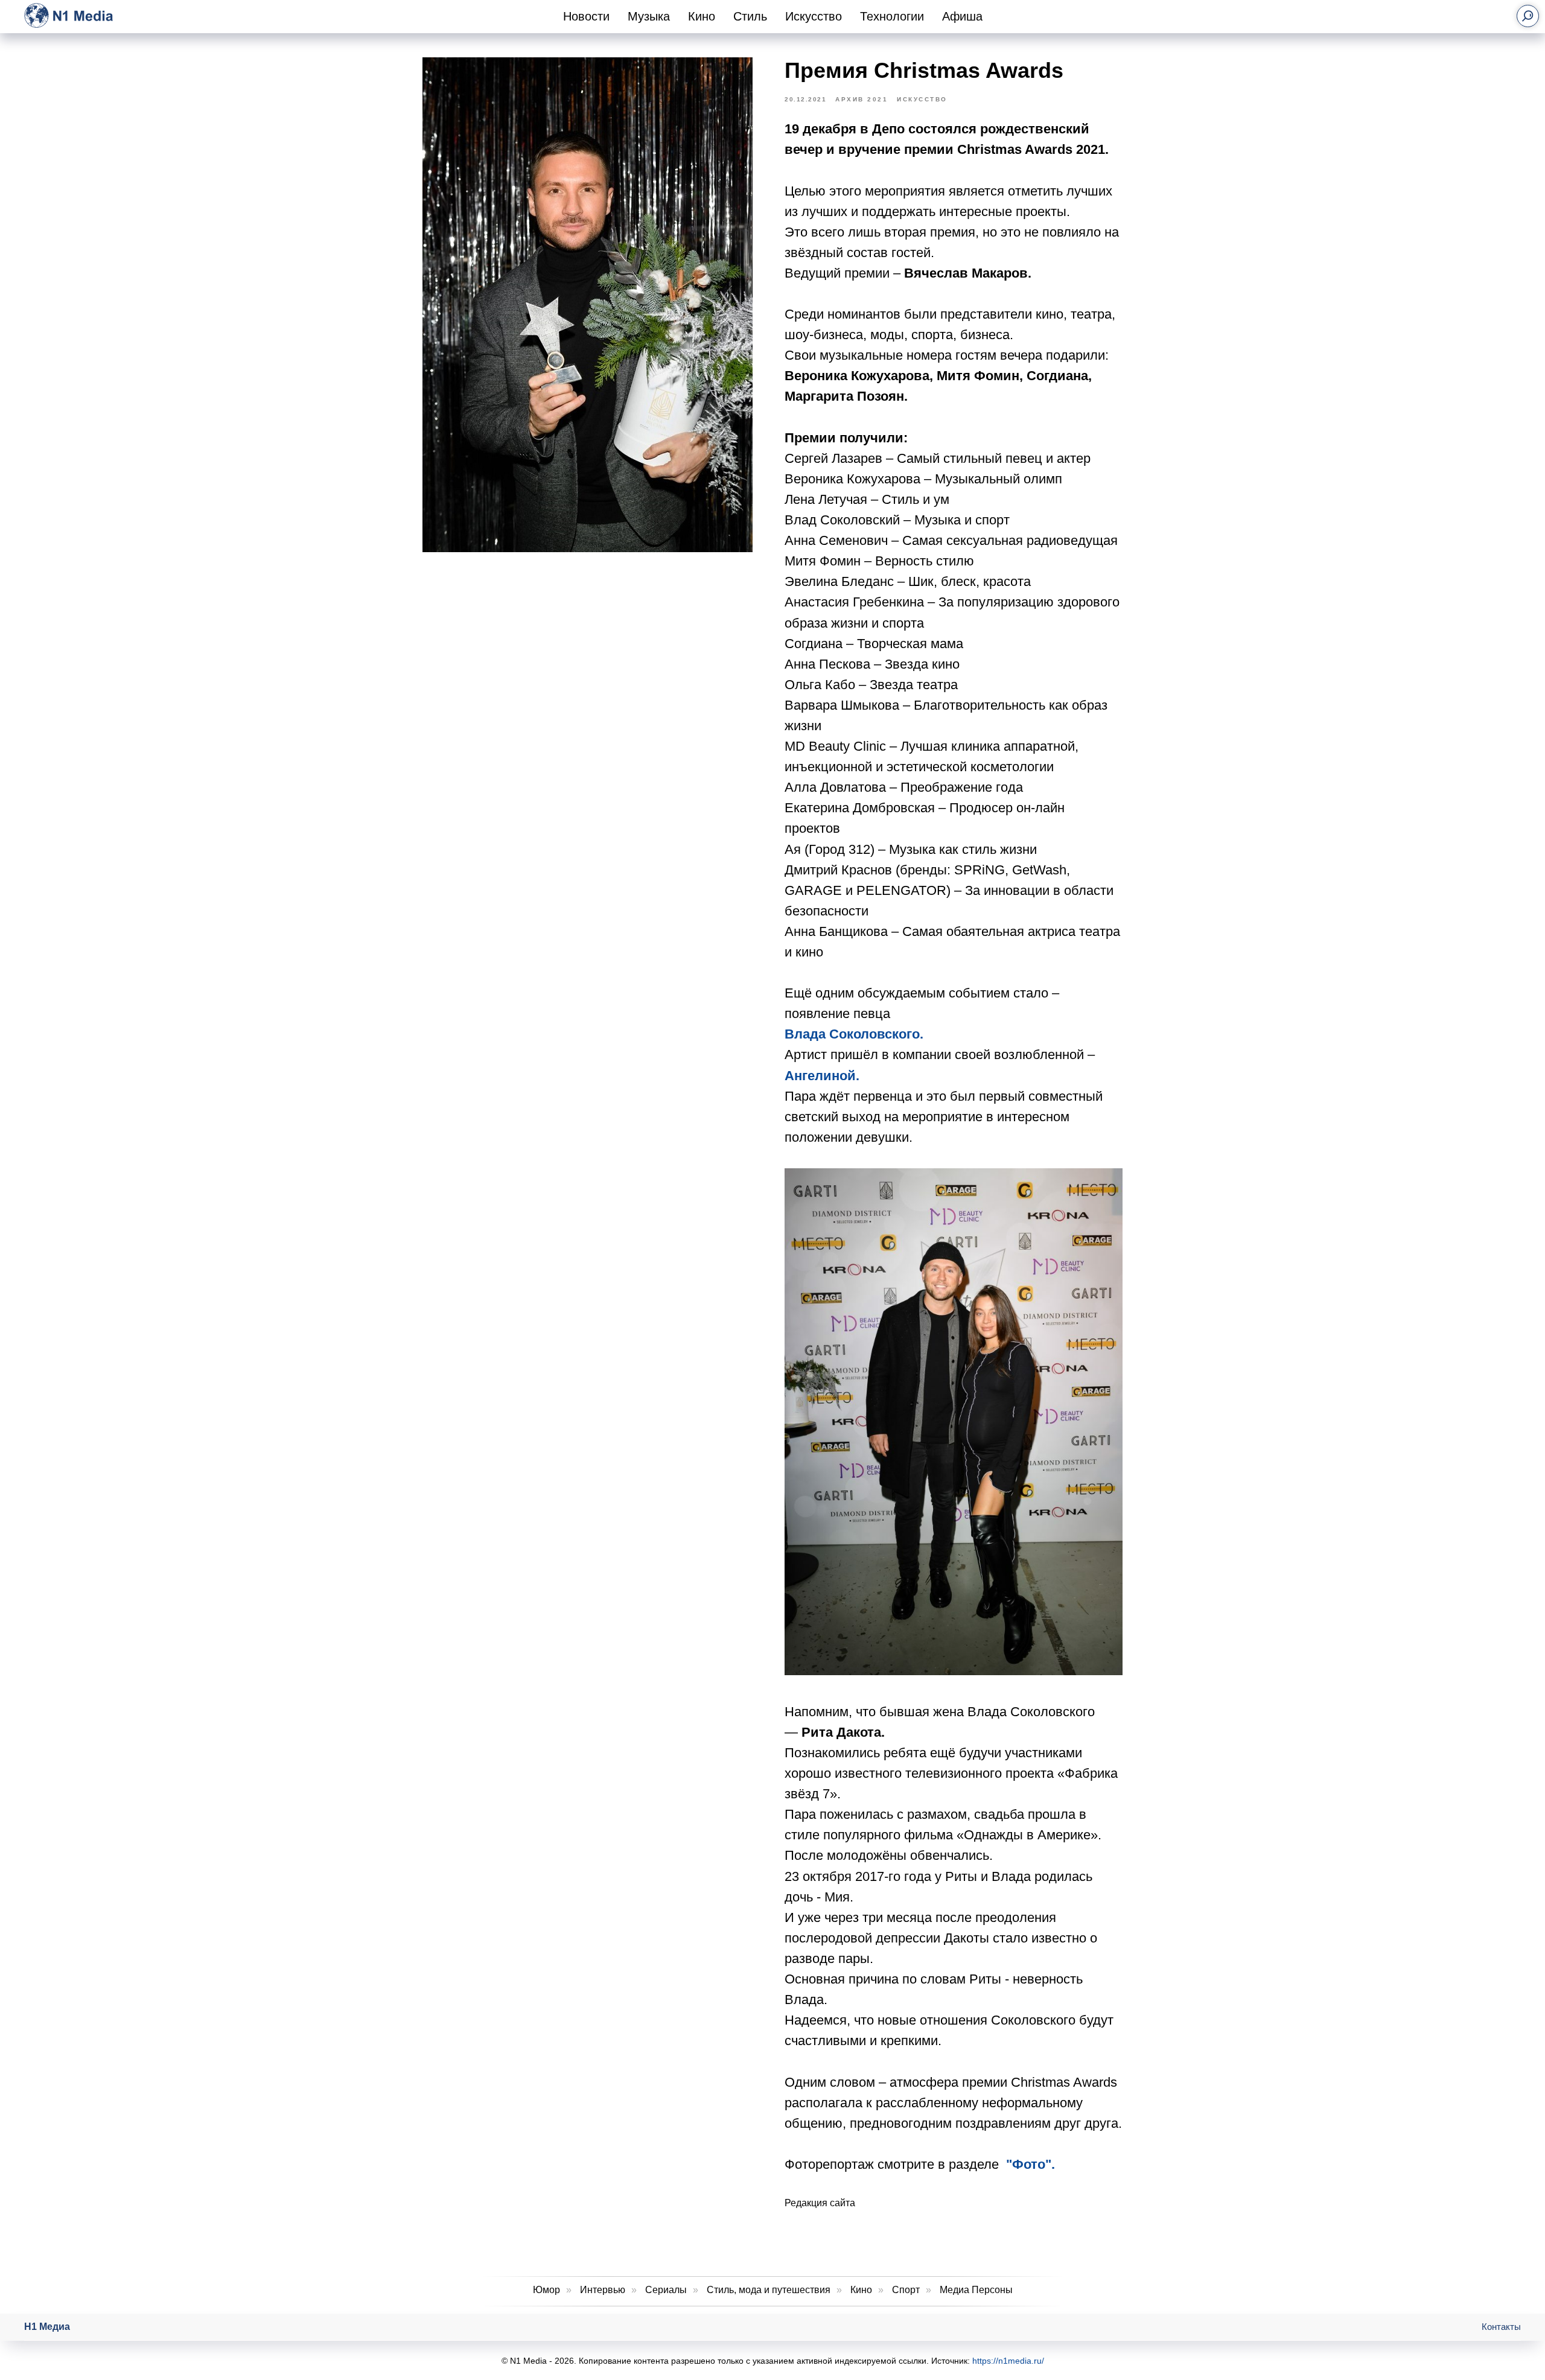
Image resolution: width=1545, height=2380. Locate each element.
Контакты (1501, 2327)
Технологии (892, 16)
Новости (586, 16)
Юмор (546, 2290)
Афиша (962, 16)
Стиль (750, 16)
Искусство (814, 16)
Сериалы (666, 2290)
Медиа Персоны (976, 2290)
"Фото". (1031, 2164)
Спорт (906, 2290)
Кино (702, 16)
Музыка (649, 16)
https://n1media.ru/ (1008, 2361)
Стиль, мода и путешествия (769, 2290)
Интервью (603, 2290)
